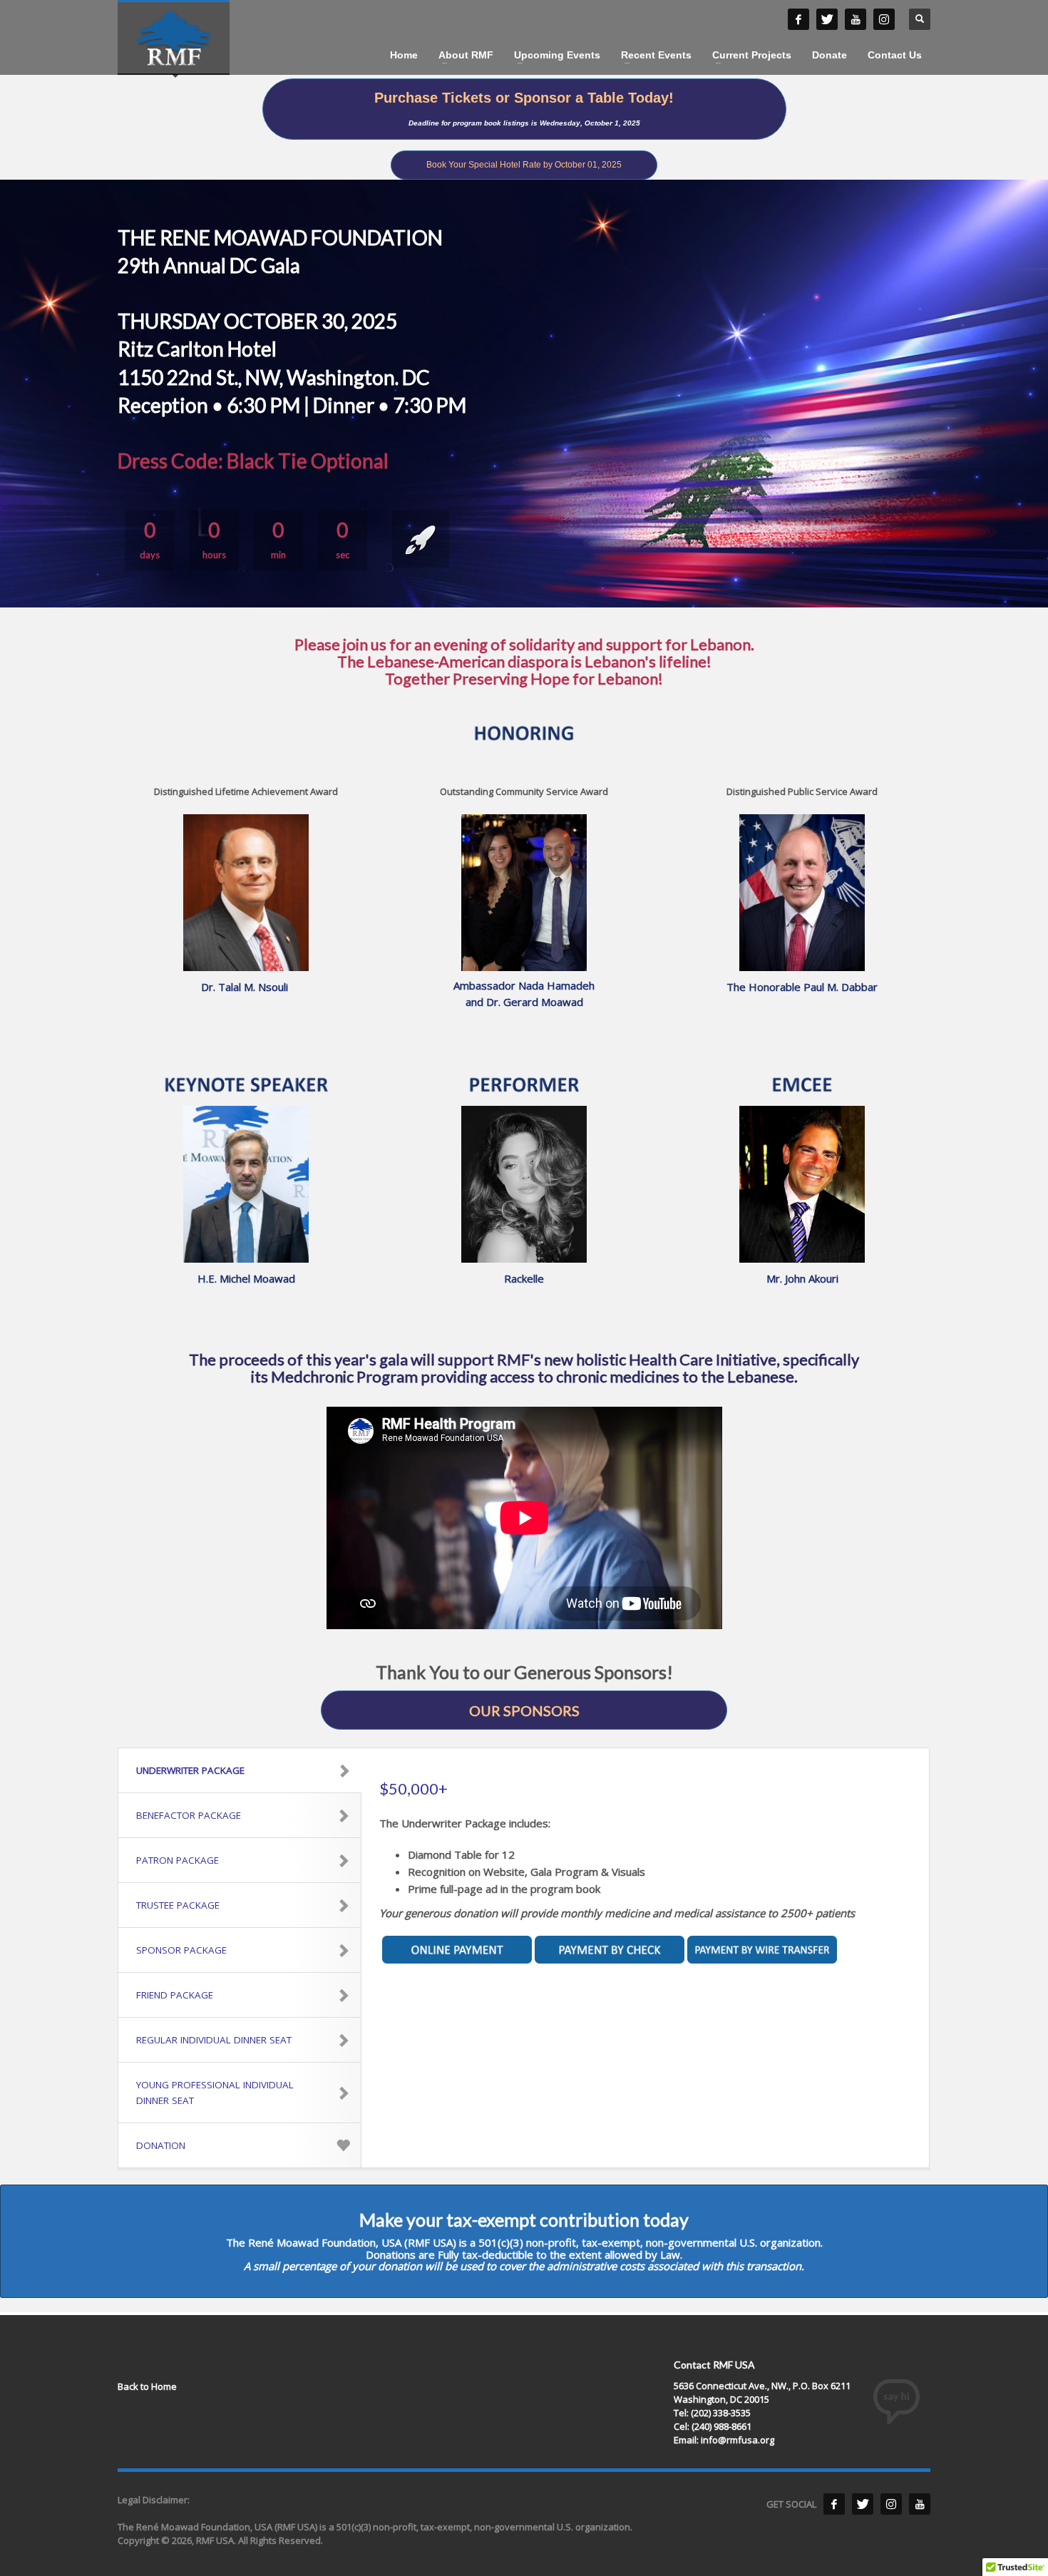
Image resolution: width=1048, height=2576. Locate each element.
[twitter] (827, 19)
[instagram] (884, 19)
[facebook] (798, 19)
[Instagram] (891, 2504)
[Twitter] (863, 2504)
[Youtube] (920, 2504)
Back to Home (147, 2386)
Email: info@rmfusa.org (724, 2440)
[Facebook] (834, 2504)
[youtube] (856, 19)
